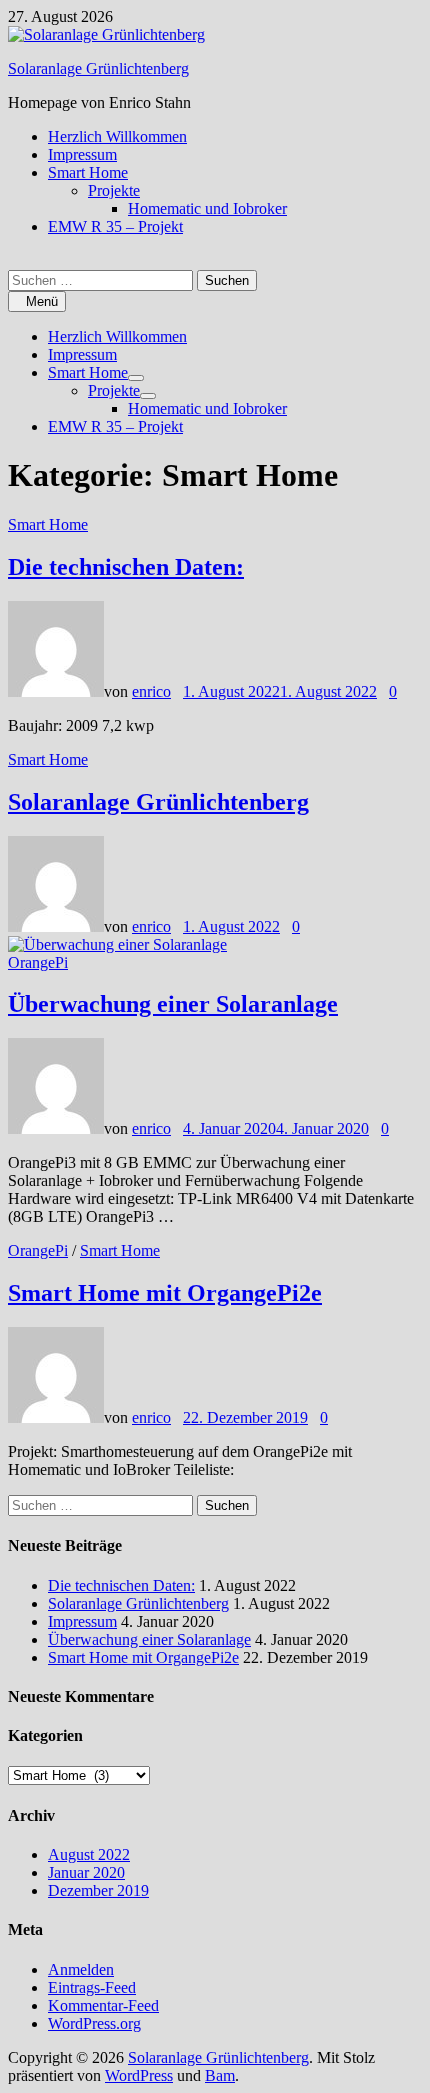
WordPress (139, 2075)
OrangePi (38, 962)
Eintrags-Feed (92, 1987)
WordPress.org (94, 2023)
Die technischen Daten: (126, 567)
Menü (42, 301)
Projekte (114, 190)
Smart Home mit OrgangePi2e (165, 1293)
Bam (220, 2075)
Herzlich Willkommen (117, 136)
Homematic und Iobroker (207, 208)
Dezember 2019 (98, 1890)
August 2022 (89, 1854)
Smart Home (88, 172)
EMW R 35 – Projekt (115, 226)
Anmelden (81, 1969)
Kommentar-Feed (103, 2005)
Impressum (82, 154)
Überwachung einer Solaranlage (173, 1004)
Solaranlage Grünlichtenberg (98, 68)
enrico (151, 691)
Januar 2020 (86, 1872)
